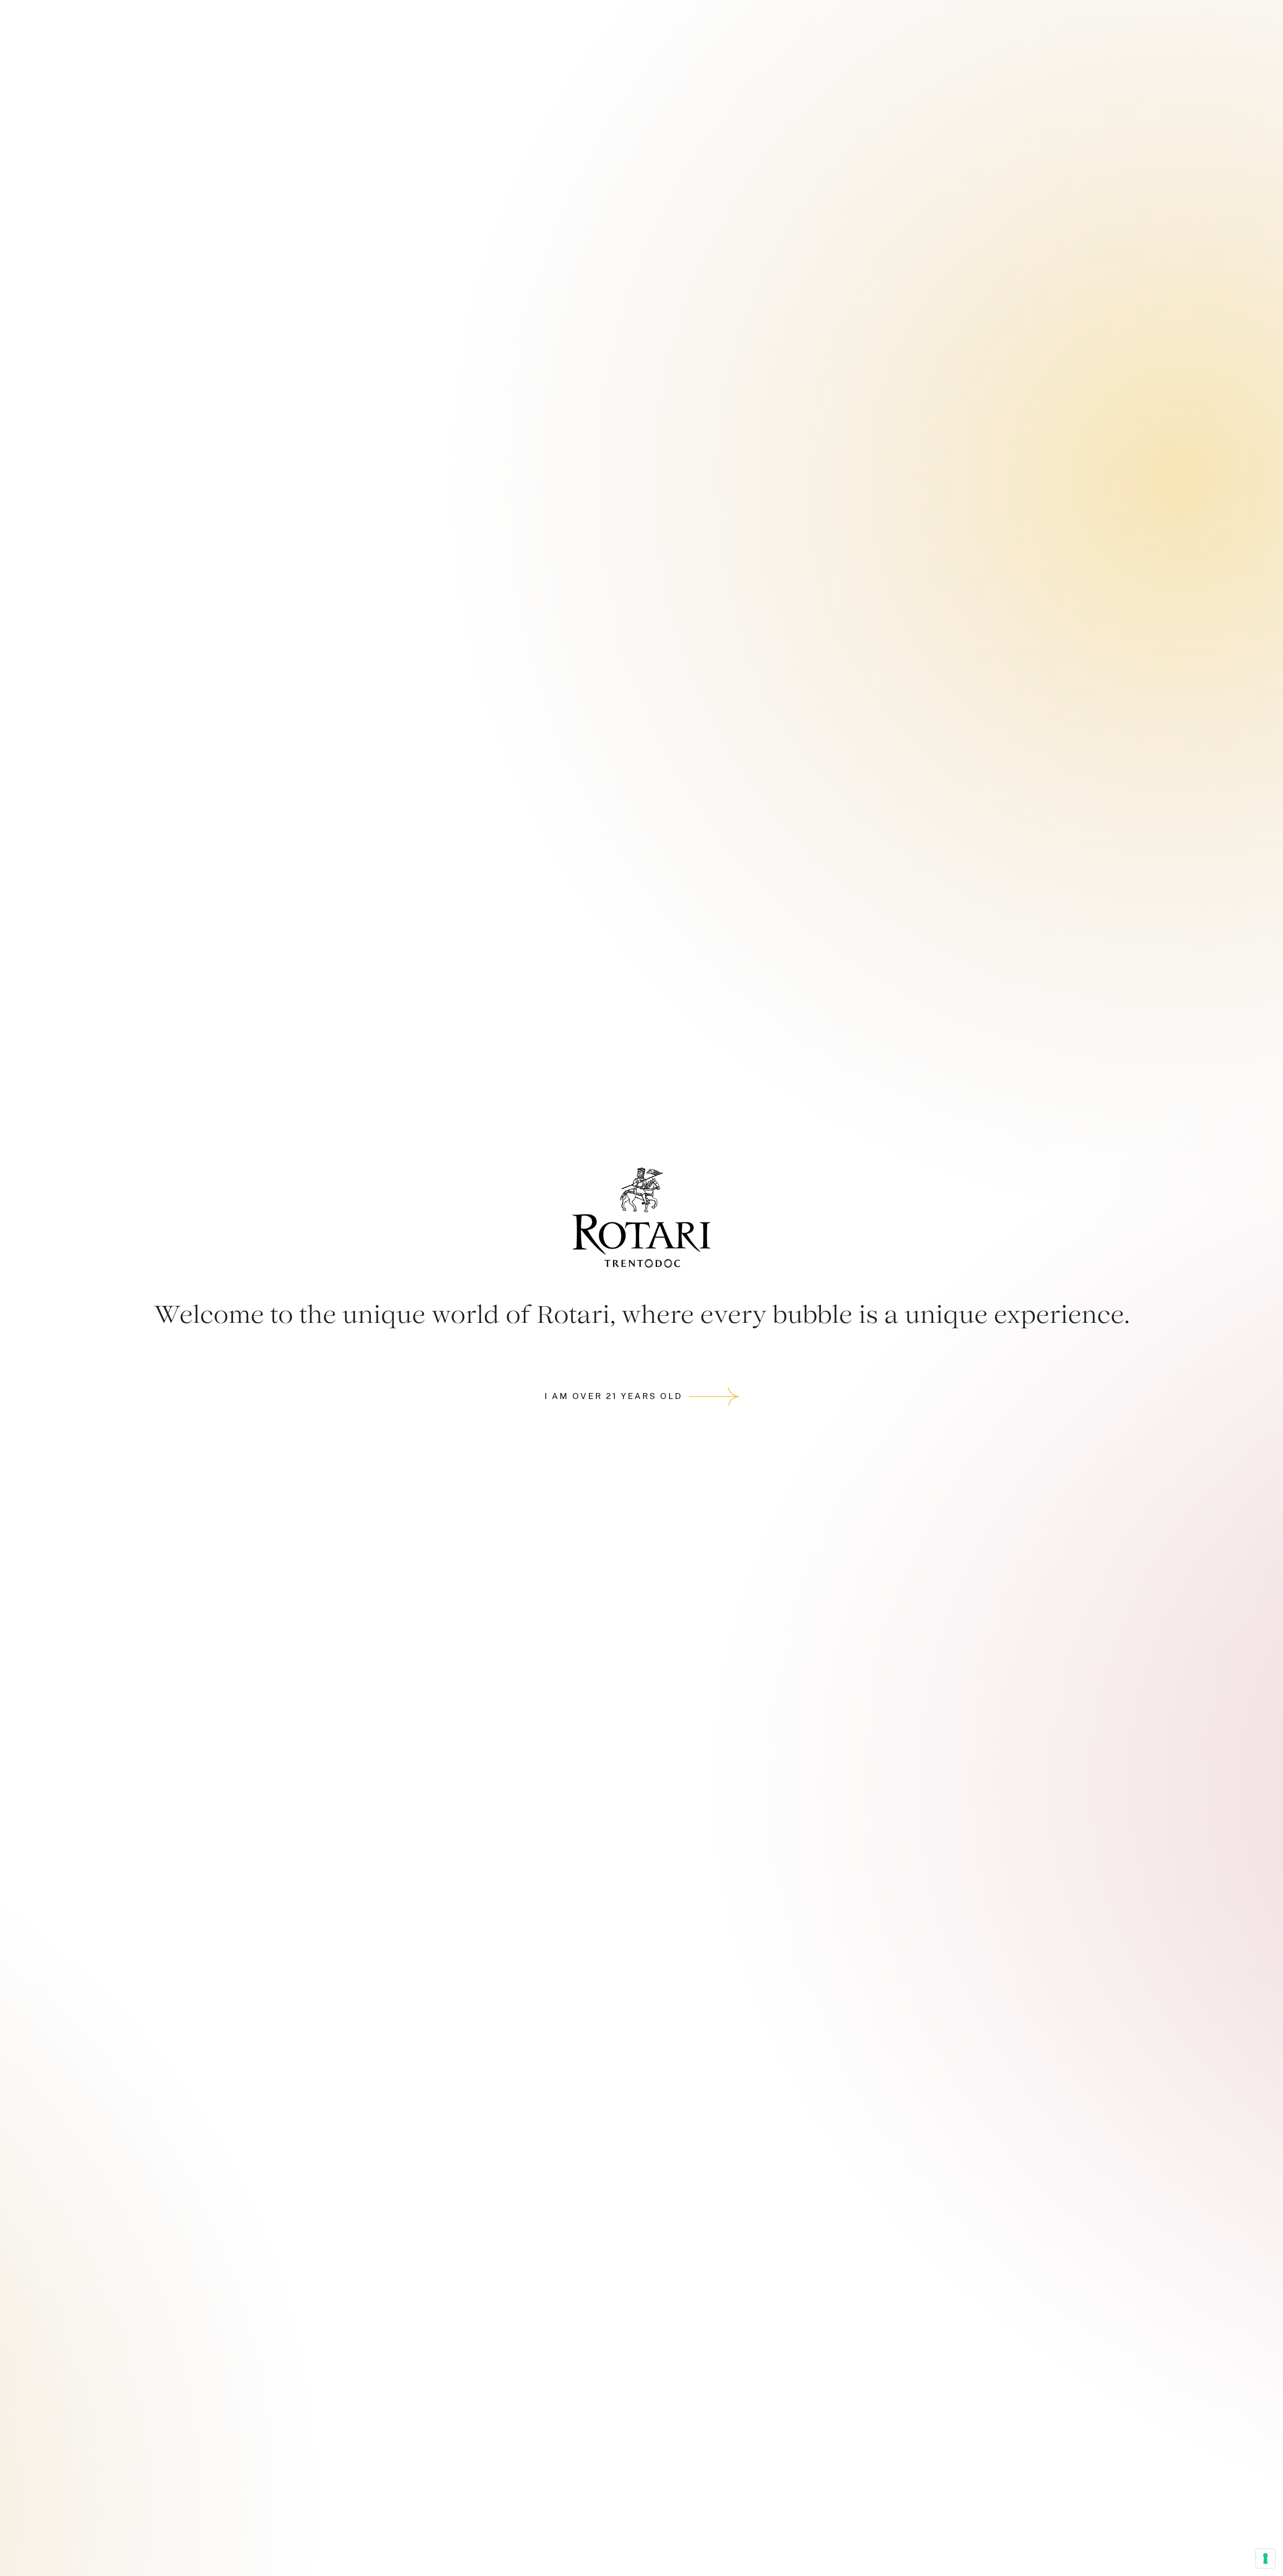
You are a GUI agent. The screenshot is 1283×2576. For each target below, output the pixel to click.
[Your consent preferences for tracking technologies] (1265, 2558)
